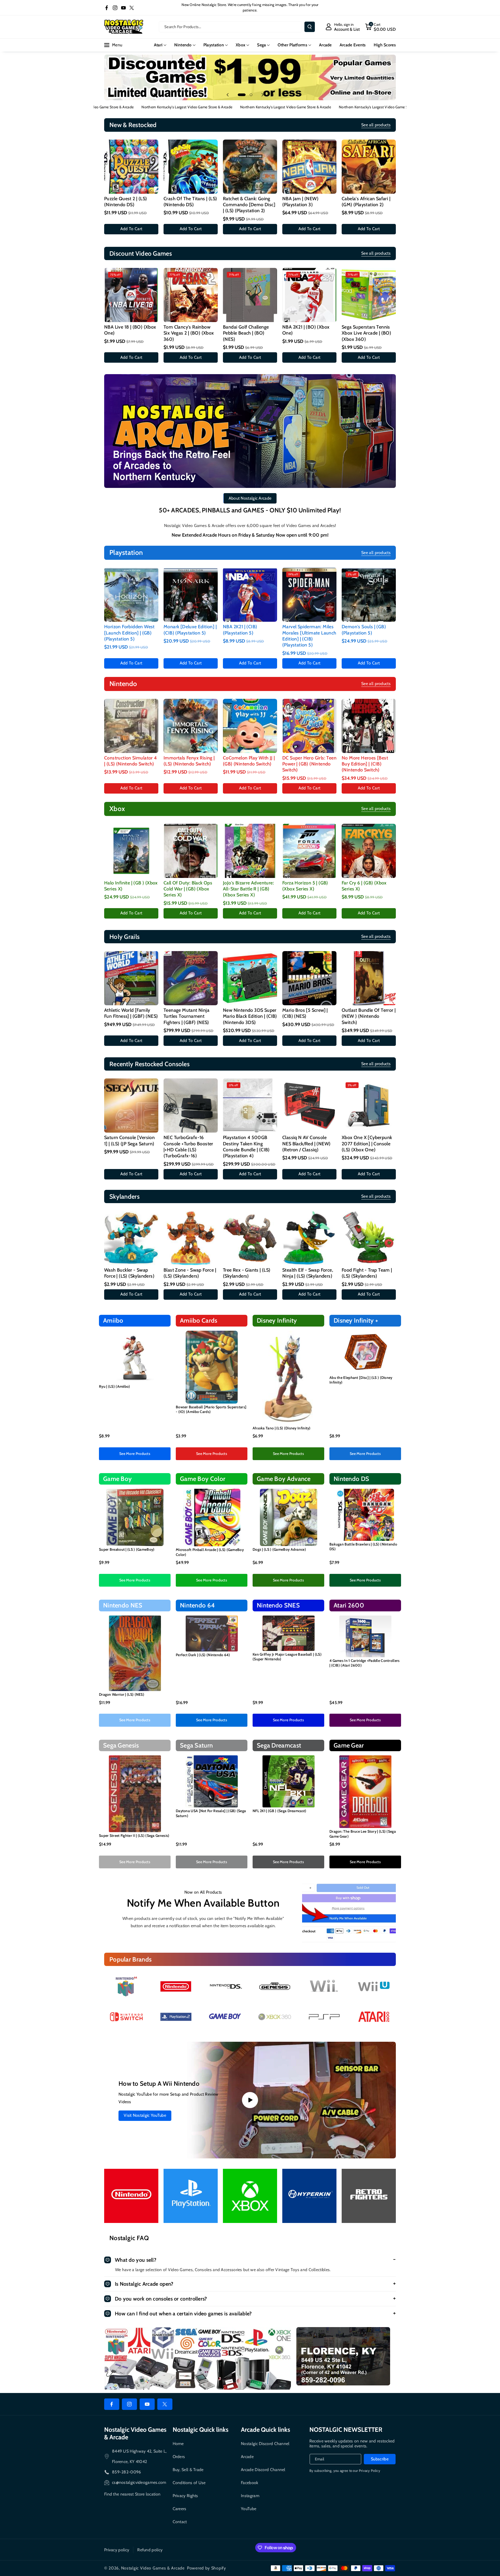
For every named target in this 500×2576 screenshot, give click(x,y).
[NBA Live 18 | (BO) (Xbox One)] (131, 295)
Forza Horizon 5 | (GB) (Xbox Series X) (305, 886)
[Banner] (126, 1986)
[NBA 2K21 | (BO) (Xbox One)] (309, 295)
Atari (158, 45)
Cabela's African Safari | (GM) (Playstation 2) (366, 202)
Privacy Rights (185, 2496)
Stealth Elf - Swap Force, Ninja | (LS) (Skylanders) (308, 1273)
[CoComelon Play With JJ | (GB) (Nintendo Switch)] (250, 726)
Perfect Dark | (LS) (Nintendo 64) (203, 1655)
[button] (380, 27)
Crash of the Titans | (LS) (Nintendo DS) (190, 202)
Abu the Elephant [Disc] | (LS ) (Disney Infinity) (361, 1380)
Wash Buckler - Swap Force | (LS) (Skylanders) (129, 1273)
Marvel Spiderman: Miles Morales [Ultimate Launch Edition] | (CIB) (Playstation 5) (309, 636)
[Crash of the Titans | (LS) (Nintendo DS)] (191, 167)
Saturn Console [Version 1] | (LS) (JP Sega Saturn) (129, 1141)
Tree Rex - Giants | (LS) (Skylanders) (247, 1273)
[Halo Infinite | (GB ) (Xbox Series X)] (131, 851)
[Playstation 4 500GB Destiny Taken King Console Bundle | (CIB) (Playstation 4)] (250, 1105)
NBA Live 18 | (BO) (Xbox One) (130, 330)
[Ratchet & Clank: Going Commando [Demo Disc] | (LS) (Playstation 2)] (250, 167)
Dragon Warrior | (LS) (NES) (122, 1694)
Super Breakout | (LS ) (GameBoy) (127, 1549)
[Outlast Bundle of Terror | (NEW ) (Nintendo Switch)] (369, 978)
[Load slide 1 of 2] (242, 95)
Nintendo (183, 45)
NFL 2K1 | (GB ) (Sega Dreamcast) (280, 1811)
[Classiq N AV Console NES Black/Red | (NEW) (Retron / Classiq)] (309, 1105)
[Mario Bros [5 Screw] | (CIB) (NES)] (309, 978)
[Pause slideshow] (272, 95)
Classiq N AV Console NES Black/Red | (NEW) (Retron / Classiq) (306, 1144)
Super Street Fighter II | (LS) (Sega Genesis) (134, 1836)
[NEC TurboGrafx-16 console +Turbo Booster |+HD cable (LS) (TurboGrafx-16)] (191, 1105)
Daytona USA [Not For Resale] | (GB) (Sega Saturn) (211, 1813)
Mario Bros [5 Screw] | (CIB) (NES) (305, 1013)
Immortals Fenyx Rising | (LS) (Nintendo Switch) (189, 761)
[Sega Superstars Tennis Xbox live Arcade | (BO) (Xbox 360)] (369, 295)
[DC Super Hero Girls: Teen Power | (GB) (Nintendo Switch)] (309, 726)
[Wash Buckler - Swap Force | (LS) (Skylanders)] (131, 1238)
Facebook (249, 2483)
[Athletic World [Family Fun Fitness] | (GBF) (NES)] (131, 978)
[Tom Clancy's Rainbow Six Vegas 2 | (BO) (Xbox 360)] (191, 295)
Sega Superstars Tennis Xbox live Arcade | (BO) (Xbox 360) (366, 333)
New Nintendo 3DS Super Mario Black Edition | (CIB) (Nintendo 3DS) (250, 1016)
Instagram (250, 2496)
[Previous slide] (228, 95)
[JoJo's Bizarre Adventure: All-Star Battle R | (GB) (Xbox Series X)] (250, 851)
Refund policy (150, 2550)
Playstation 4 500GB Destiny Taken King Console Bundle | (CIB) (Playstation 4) (246, 1147)
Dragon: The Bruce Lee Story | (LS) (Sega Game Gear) (363, 1834)
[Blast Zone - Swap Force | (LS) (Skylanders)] (191, 1238)
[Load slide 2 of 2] (251, 95)
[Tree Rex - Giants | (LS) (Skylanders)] (250, 1238)
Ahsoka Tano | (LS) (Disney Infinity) (282, 1428)
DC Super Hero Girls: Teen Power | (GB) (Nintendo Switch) (309, 764)
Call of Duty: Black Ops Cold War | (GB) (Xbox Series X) (188, 889)
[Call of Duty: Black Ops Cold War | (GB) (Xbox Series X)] (191, 851)
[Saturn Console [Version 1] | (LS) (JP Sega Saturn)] (131, 1105)
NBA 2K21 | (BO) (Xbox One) (306, 330)
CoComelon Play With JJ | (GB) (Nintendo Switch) (249, 761)
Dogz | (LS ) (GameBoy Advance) (279, 1549)
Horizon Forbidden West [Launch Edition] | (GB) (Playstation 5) (129, 633)
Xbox (240, 45)
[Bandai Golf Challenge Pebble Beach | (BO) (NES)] (250, 295)
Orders (179, 2457)
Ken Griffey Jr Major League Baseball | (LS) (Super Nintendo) (287, 1657)
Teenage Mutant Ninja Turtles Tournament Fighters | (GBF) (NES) (186, 1016)
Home (178, 2444)
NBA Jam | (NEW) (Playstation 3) (300, 202)
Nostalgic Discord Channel (265, 2444)
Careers (180, 2509)
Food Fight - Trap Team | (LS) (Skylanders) (367, 1273)
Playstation (214, 45)
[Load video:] (250, 2100)
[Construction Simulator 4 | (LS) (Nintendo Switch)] (131, 726)
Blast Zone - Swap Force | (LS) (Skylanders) (190, 1273)
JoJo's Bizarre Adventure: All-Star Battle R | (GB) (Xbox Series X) (248, 889)
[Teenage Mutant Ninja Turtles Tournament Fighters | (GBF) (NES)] (191, 978)
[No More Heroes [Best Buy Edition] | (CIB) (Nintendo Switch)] (369, 726)
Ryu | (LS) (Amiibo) (115, 1386)
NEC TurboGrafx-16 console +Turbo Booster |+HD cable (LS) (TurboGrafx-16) (188, 1147)
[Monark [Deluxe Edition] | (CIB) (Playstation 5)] (191, 595)
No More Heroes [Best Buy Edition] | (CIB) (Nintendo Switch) (365, 764)
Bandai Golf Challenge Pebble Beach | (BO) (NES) (246, 333)
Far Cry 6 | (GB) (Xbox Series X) (364, 886)
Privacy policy (117, 2550)
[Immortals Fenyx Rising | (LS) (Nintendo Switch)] (191, 726)
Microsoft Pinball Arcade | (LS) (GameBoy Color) (210, 1552)
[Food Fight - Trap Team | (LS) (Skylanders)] (369, 1238)
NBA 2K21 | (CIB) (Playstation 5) (240, 630)
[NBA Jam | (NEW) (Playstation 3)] (309, 167)
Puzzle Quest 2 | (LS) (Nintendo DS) (126, 202)
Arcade (247, 2457)
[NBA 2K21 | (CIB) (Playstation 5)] (250, 595)
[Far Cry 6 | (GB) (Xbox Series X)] (369, 851)
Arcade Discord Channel (263, 2470)
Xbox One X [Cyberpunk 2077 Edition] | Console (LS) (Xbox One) (367, 1144)
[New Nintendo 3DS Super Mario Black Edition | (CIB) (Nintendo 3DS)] (250, 978)
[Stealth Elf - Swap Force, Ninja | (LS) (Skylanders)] (309, 1238)
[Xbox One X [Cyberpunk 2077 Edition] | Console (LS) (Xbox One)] (369, 1105)
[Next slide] (262, 95)
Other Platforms (292, 45)
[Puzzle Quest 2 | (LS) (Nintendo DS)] (131, 167)
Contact (180, 2522)
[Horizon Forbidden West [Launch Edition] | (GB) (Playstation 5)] (131, 595)
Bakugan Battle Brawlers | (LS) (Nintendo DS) (363, 1547)
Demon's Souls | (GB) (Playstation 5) (364, 630)
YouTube (249, 2509)
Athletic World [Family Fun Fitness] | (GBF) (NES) (131, 1013)
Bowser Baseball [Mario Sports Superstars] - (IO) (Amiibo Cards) (211, 1409)
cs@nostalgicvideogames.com (139, 2482)
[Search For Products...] (310, 27)
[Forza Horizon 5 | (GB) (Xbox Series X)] (309, 851)
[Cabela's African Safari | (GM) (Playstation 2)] (369, 167)
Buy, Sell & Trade (188, 2470)
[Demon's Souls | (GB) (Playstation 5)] (369, 595)
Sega (261, 45)
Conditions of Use (189, 2483)
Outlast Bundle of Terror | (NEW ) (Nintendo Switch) (369, 1016)
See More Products (135, 1454)
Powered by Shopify (207, 2568)
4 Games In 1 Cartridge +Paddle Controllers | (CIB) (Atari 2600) (365, 1663)
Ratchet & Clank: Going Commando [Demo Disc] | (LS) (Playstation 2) (249, 205)
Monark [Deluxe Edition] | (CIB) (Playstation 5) (190, 630)
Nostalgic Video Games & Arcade (153, 2568)
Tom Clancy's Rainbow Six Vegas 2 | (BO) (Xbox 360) (189, 333)
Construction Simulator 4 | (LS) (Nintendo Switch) (131, 761)
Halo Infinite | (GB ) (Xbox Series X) (131, 886)
